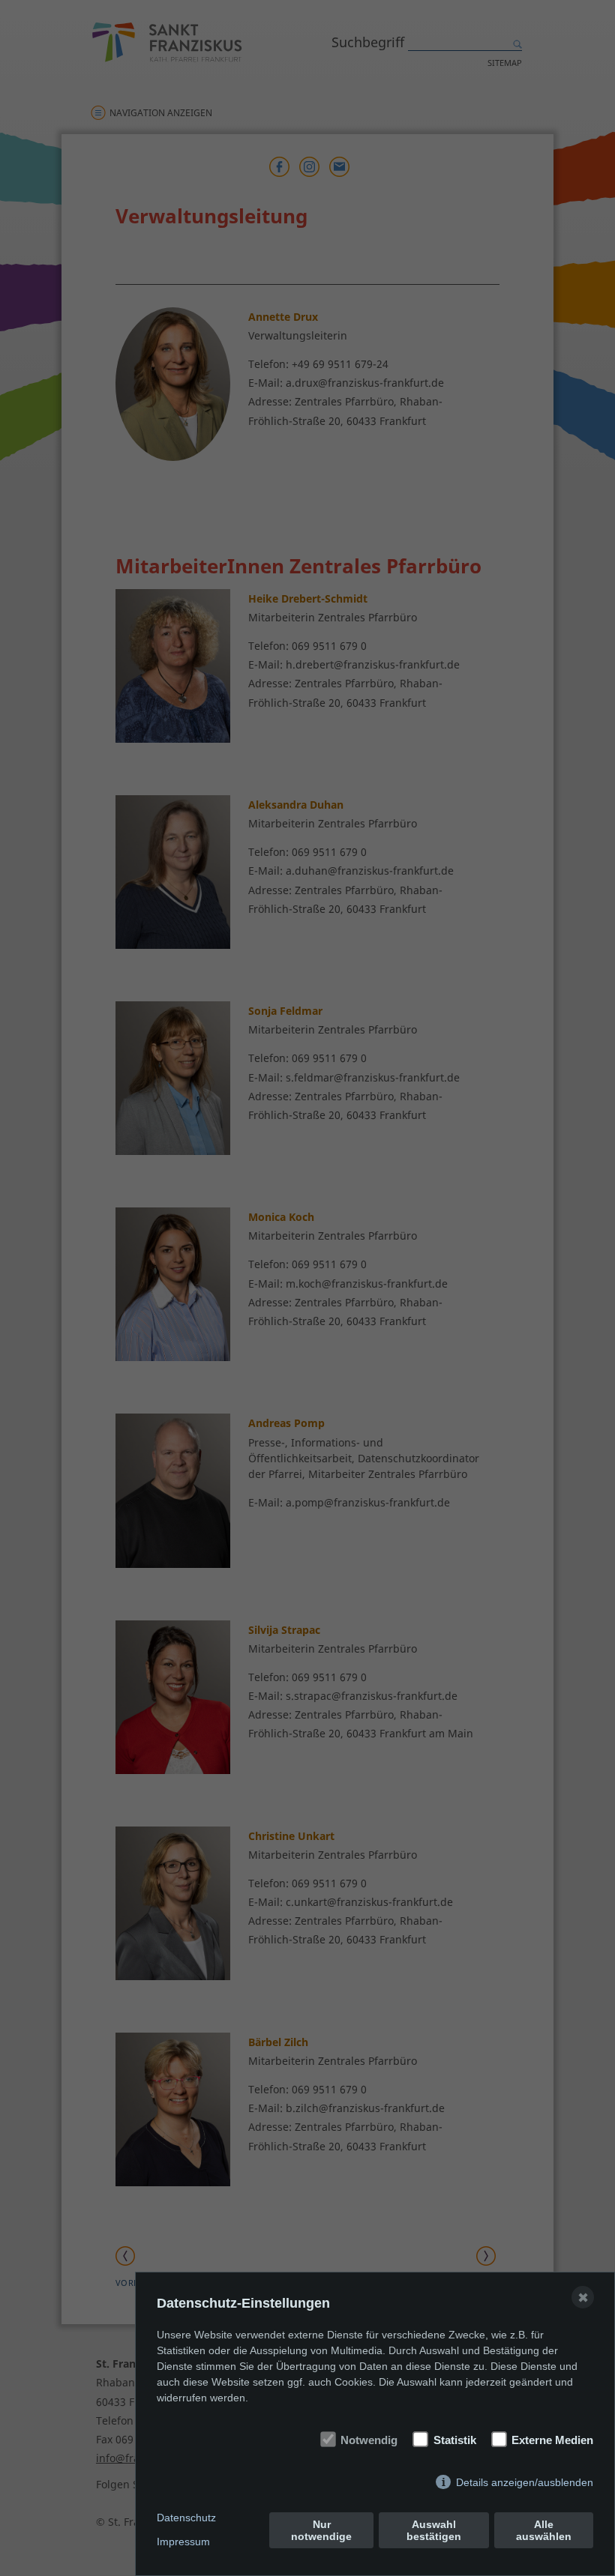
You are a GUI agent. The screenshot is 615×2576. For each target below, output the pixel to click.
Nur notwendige (321, 2530)
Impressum (183, 2542)
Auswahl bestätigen (434, 2530)
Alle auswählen (544, 2530)
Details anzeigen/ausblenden (525, 2482)
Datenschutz (186, 2518)
